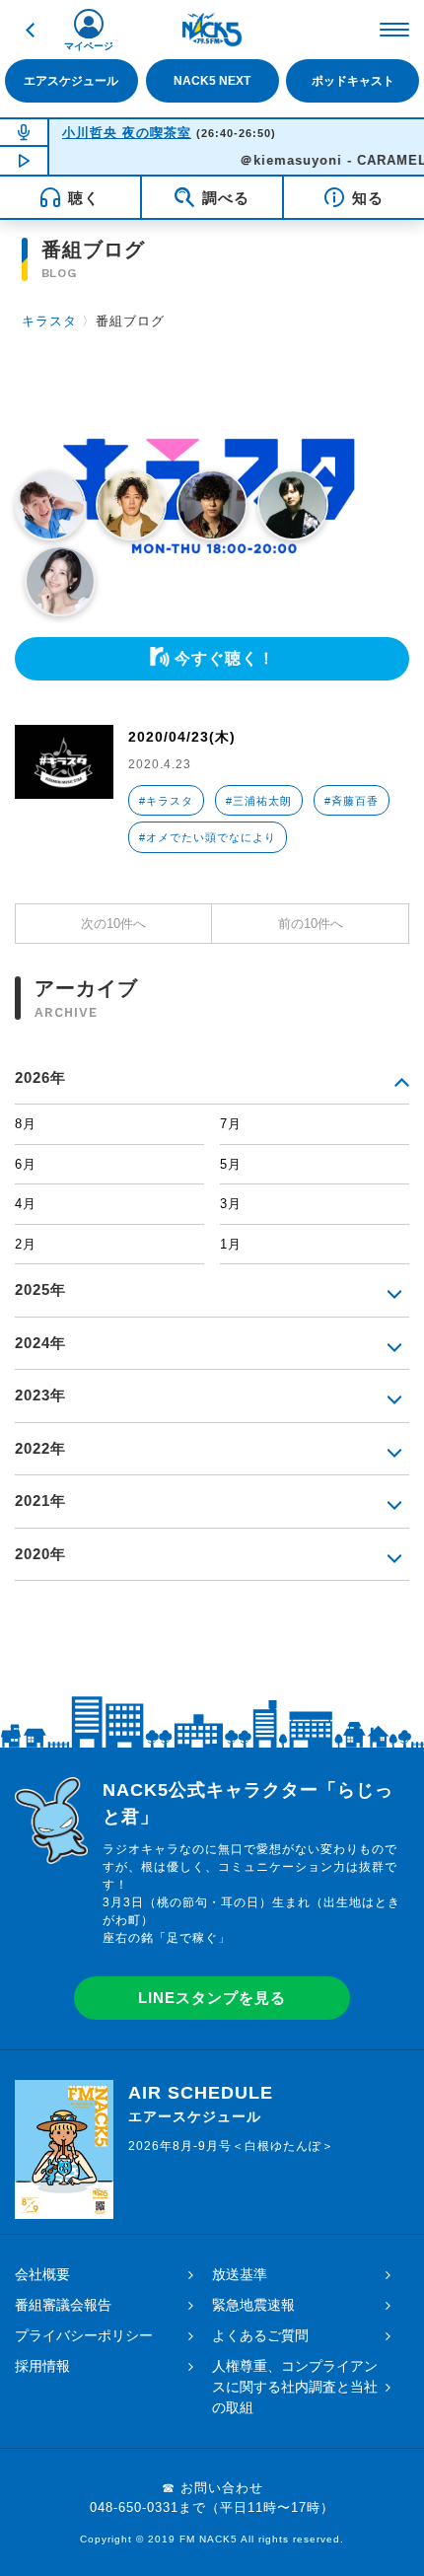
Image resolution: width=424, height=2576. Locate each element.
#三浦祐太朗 (259, 801)
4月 (26, 1204)
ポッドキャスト (353, 81)
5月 (231, 1164)
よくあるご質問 (260, 2335)
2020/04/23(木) (182, 737)
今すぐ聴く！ (225, 658)
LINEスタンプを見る (212, 1998)
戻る (30, 30)
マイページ (89, 46)
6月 (26, 1164)
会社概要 (42, 2274)
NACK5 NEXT (212, 81)
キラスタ (49, 321)
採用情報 (42, 2366)
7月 (231, 1124)
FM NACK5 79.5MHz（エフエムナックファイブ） (212, 30)
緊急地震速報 (253, 2305)
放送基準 (240, 2274)
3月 (231, 1204)
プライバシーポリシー (84, 2335)
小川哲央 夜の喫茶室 (127, 133)
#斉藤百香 (352, 801)
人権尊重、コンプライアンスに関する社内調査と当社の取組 (295, 2387)
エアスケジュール (71, 81)
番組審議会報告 (63, 2305)
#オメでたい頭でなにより (208, 837)
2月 (26, 1244)
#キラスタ (166, 801)
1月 (231, 1244)
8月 (26, 1124)
